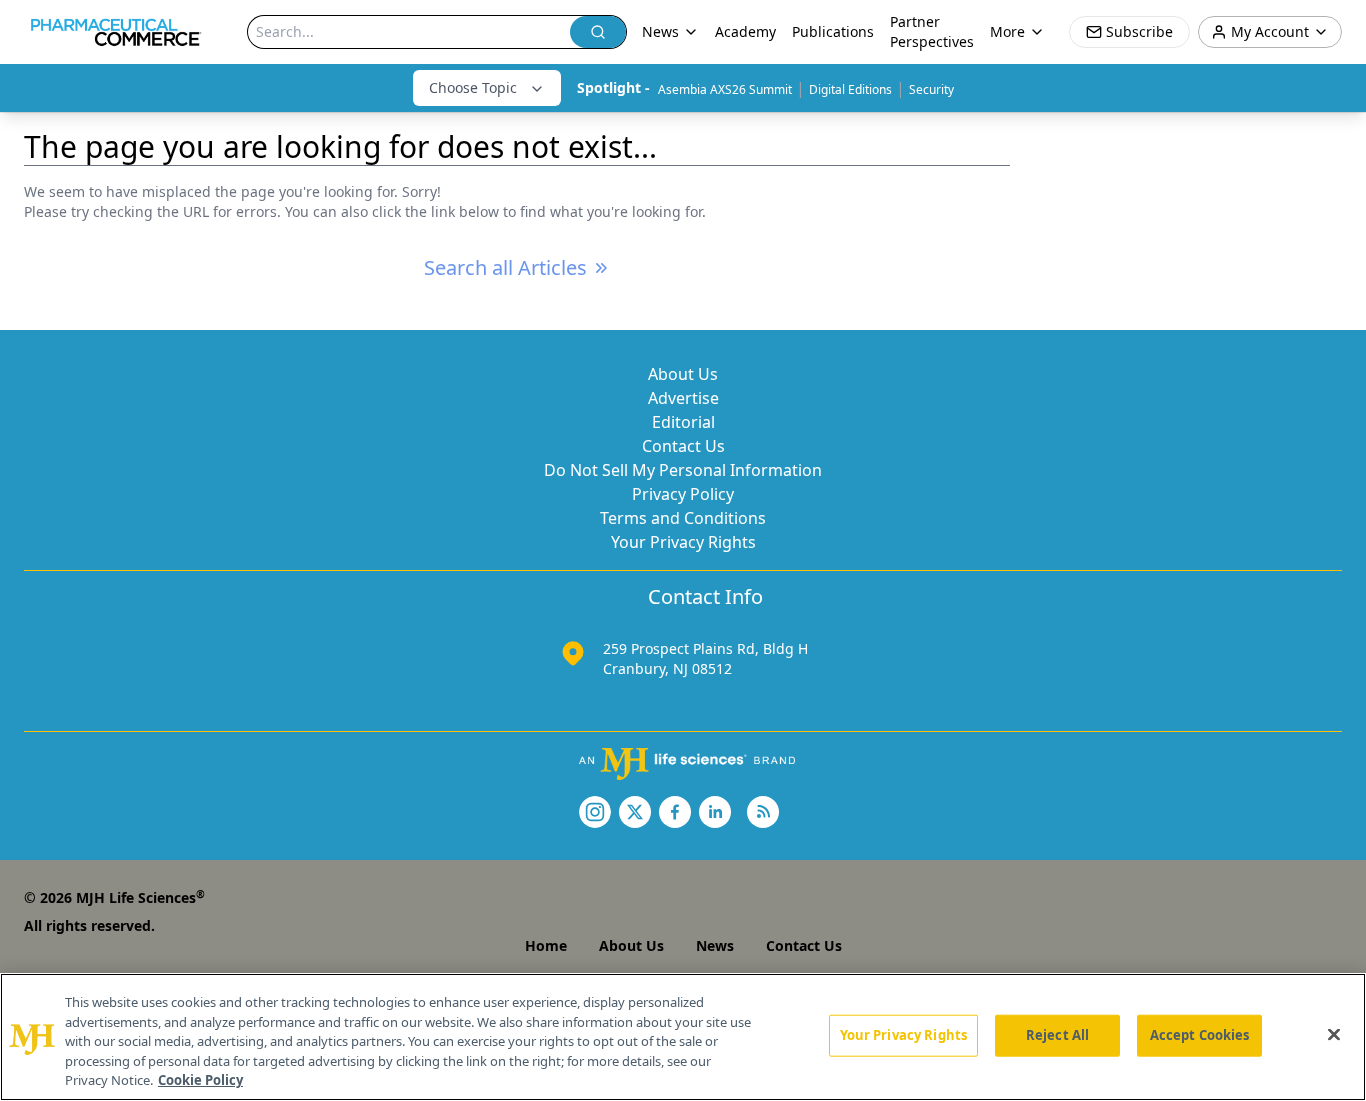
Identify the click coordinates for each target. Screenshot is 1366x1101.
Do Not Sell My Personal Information (683, 470)
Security (931, 89)
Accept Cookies (1200, 1035)
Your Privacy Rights (683, 542)
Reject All (1057, 1035)
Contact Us (683, 446)
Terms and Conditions (683, 518)
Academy (745, 31)
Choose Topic (473, 87)
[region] (683, 1037)
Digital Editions (850, 89)
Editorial (683, 422)
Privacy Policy (683, 494)
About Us (683, 374)
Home (546, 945)
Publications (833, 31)
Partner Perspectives (932, 31)
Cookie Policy (200, 1080)
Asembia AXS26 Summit (725, 89)
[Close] (1334, 1035)
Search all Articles (505, 267)
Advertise (683, 398)
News (715, 945)
